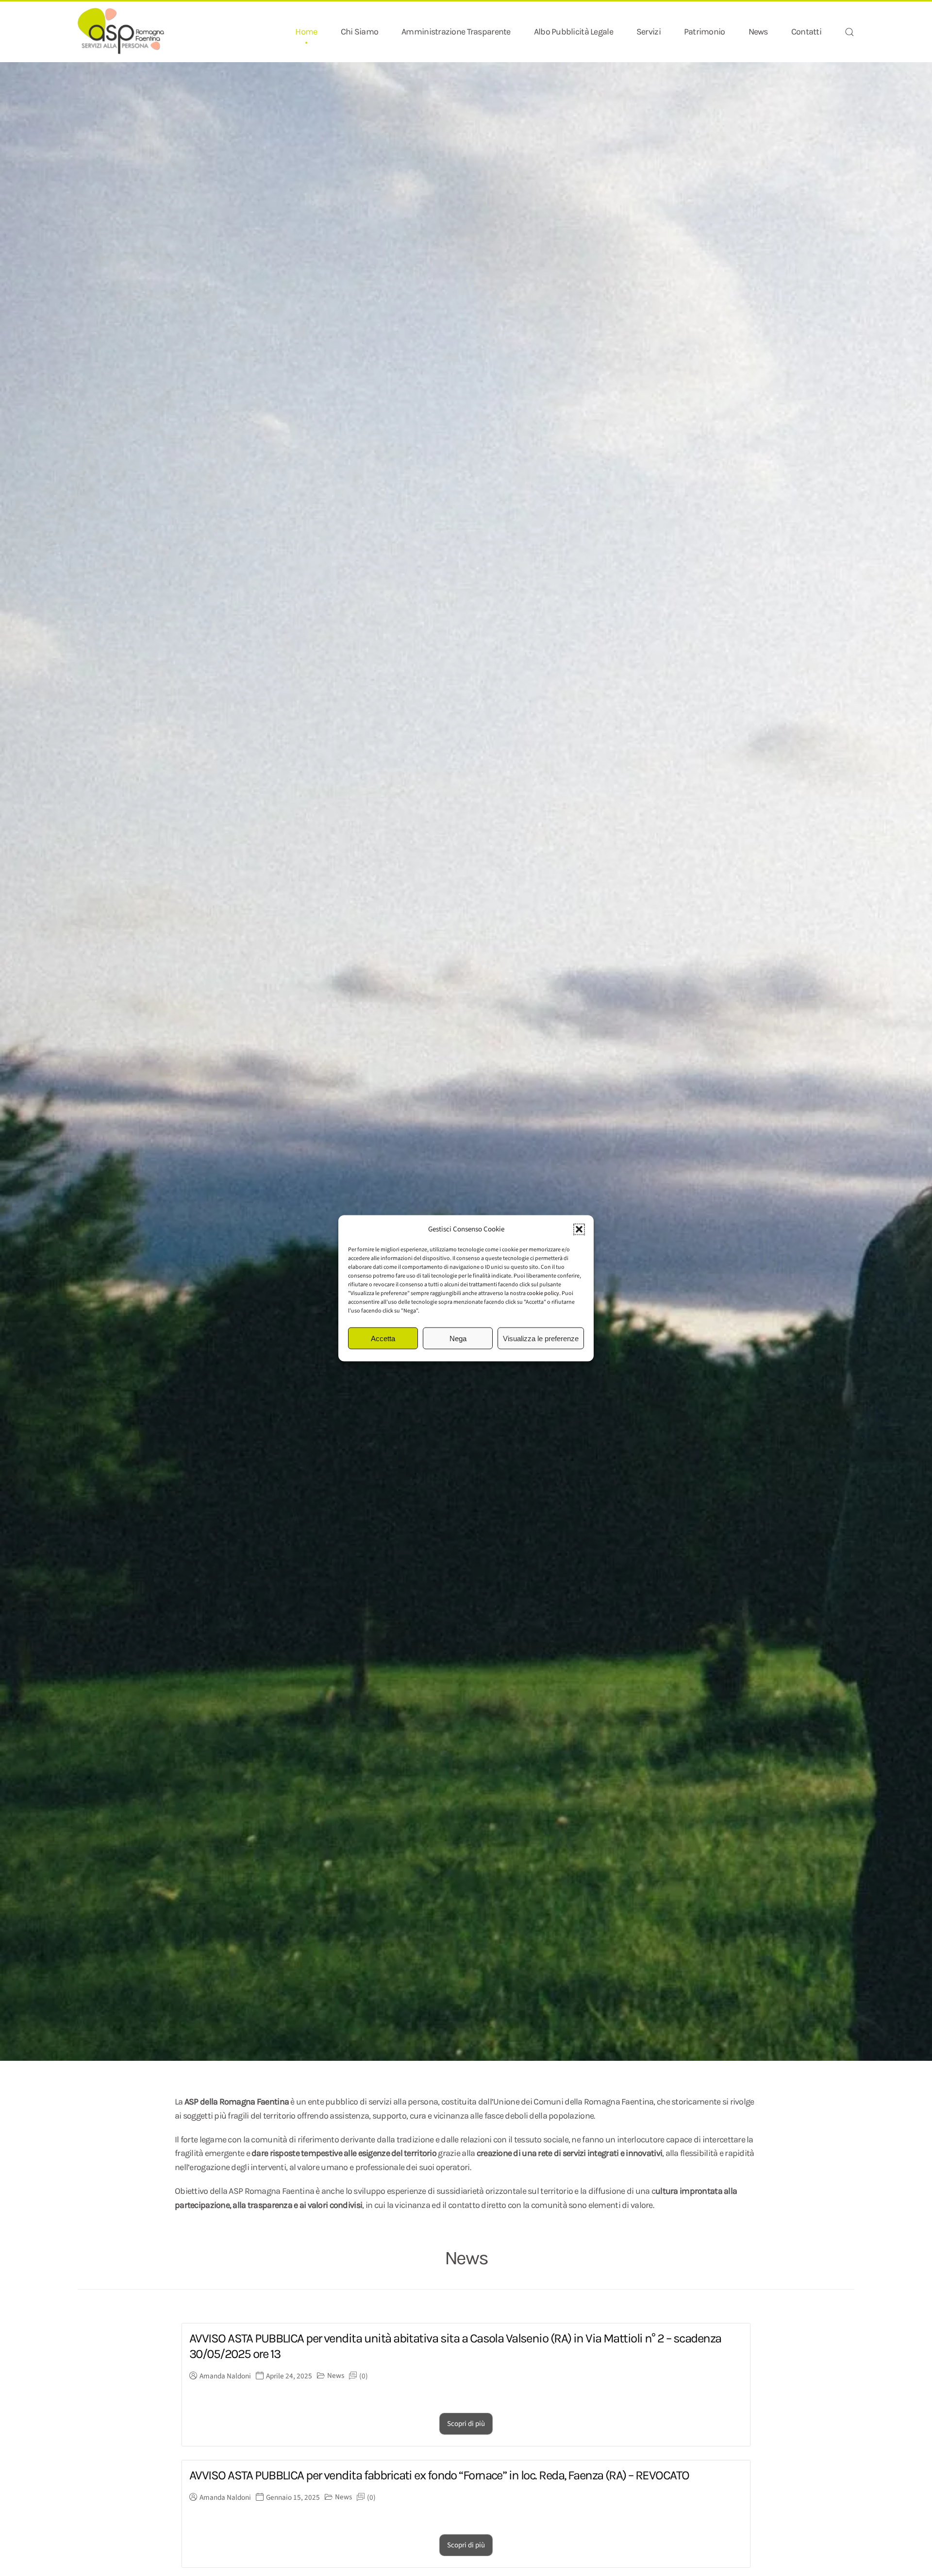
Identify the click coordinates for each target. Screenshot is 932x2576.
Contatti (806, 32)
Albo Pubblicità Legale (574, 32)
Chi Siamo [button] (360, 32)
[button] (579, 1229)
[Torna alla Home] (121, 32)
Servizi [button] (649, 32)
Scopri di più (466, 2424)
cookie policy (543, 1293)
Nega (458, 1338)
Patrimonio (705, 32)
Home (306, 32)
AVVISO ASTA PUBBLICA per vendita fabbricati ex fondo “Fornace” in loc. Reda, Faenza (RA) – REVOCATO (439, 2475)
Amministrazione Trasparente (456, 32)
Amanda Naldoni (225, 2376)
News (758, 32)
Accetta (383, 1338)
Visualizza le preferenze (541, 1338)
